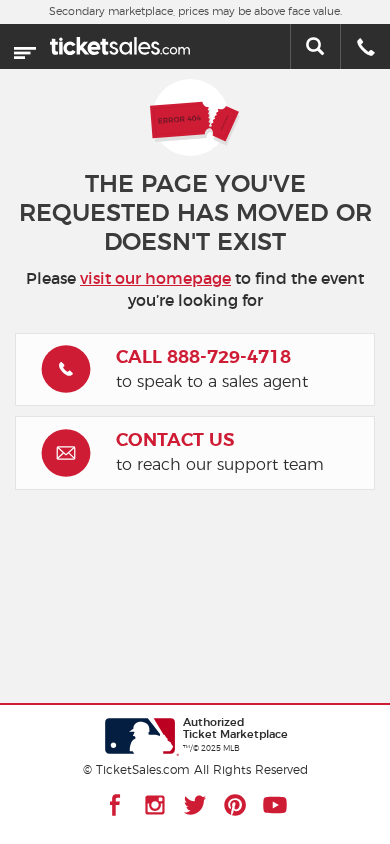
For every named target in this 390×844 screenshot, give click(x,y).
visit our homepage (155, 278)
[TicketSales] (120, 42)
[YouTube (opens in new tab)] (275, 805)
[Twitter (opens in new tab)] (195, 805)
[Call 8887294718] (365, 49)
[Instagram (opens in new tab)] (155, 805)
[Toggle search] (315, 46)
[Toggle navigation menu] (25, 47)
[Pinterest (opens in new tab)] (235, 805)
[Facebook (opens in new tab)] (115, 805)
